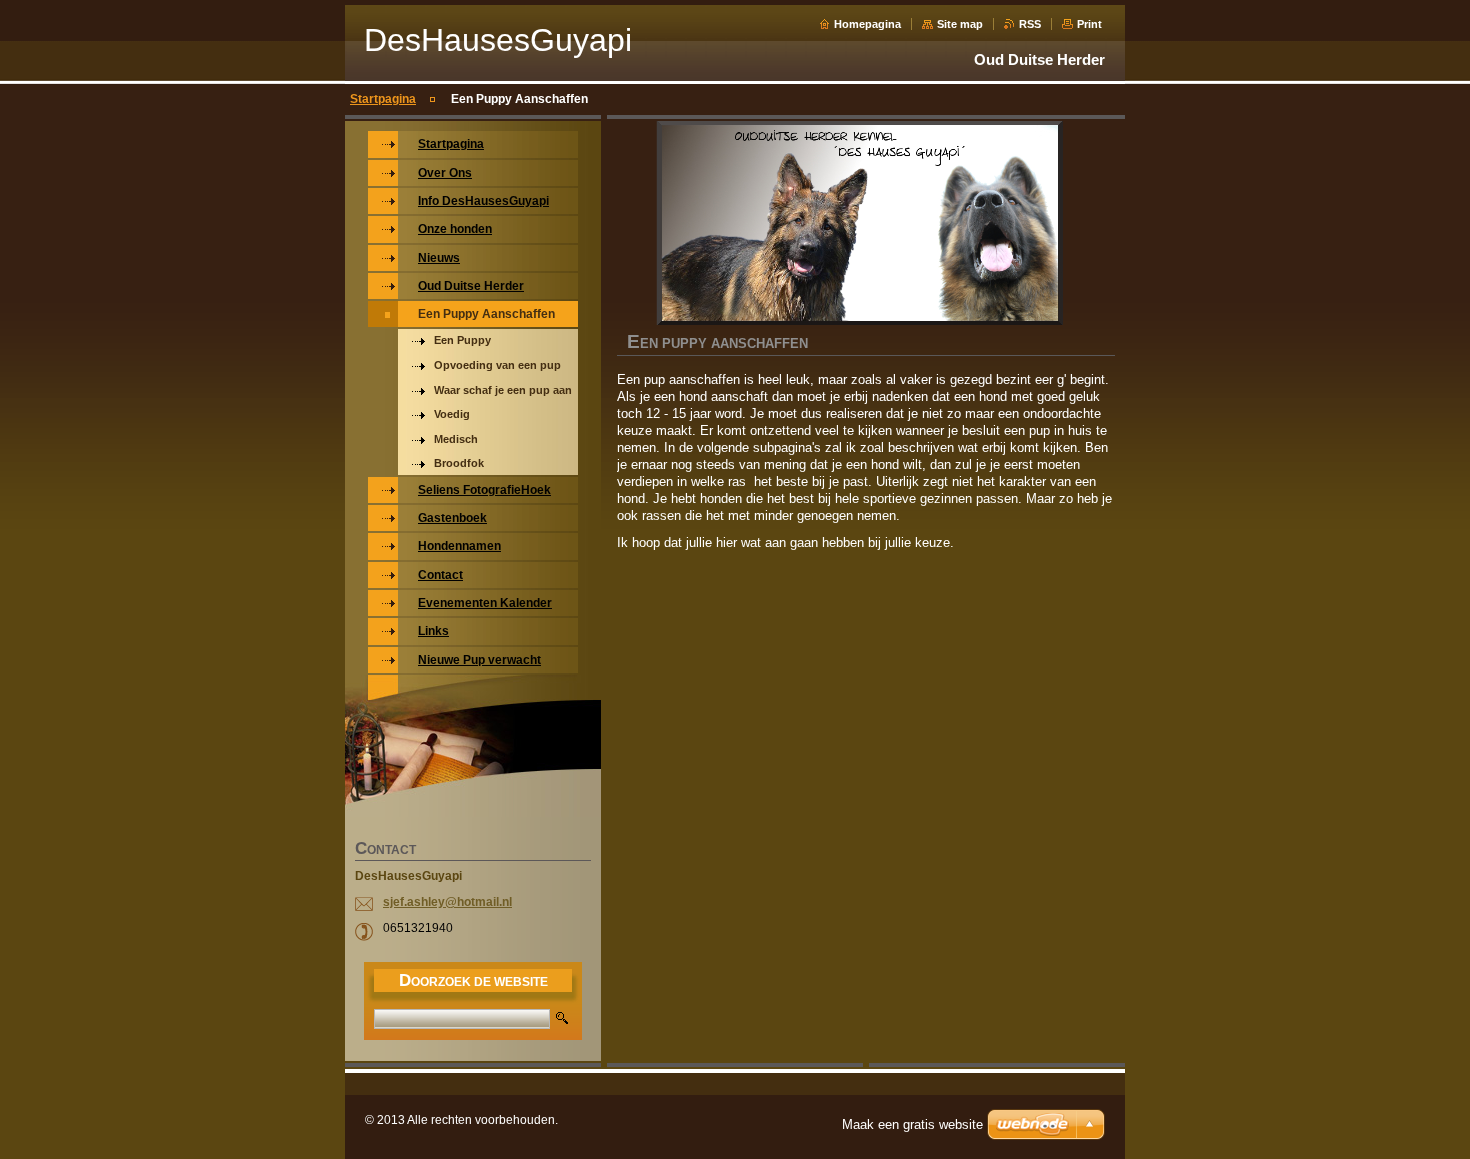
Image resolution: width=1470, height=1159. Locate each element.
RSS (1030, 24)
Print (1089, 24)
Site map (960, 24)
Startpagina (383, 99)
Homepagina (867, 24)
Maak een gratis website (912, 1124)
